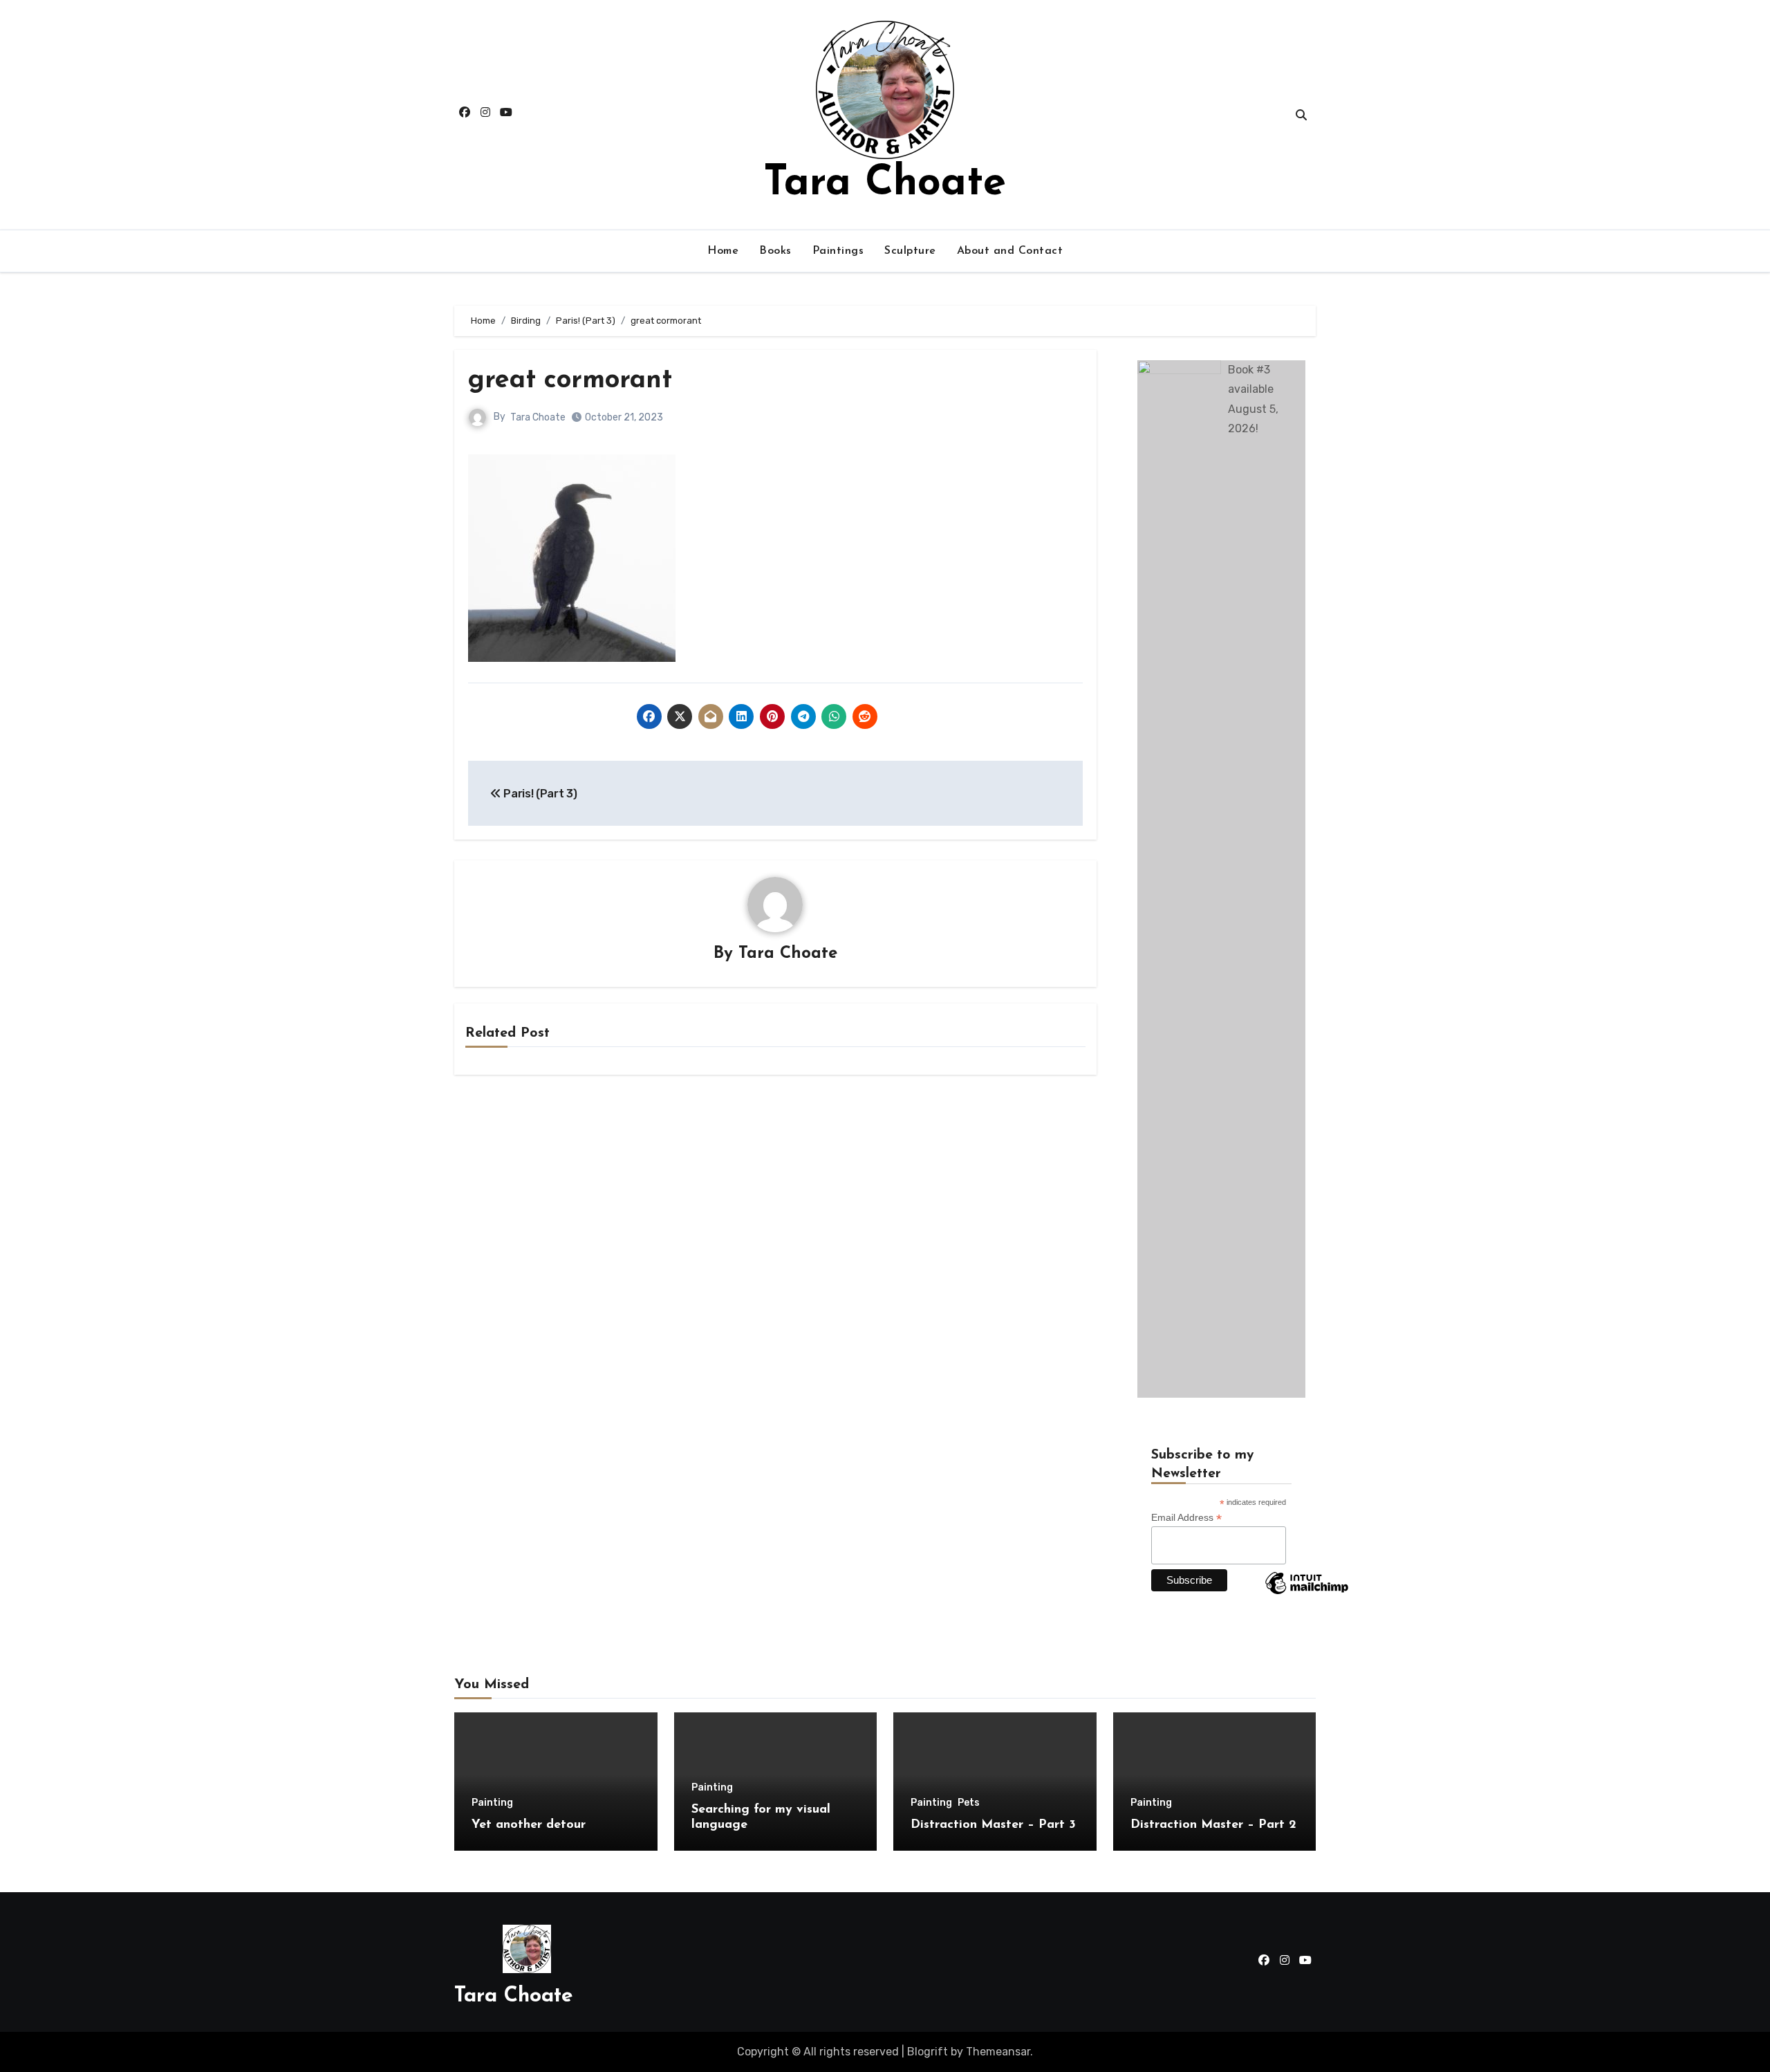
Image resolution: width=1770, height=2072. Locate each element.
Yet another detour (529, 1825)
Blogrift (928, 2052)
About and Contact (1010, 251)
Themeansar (998, 2052)
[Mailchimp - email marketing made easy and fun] (1307, 1593)
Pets (969, 1803)
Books (775, 251)
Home (723, 251)
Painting (492, 1803)
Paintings (838, 251)
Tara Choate (885, 184)
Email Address (1186, 1518)
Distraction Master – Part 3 (993, 1825)
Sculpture (910, 251)
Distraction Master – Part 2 (1213, 1825)
